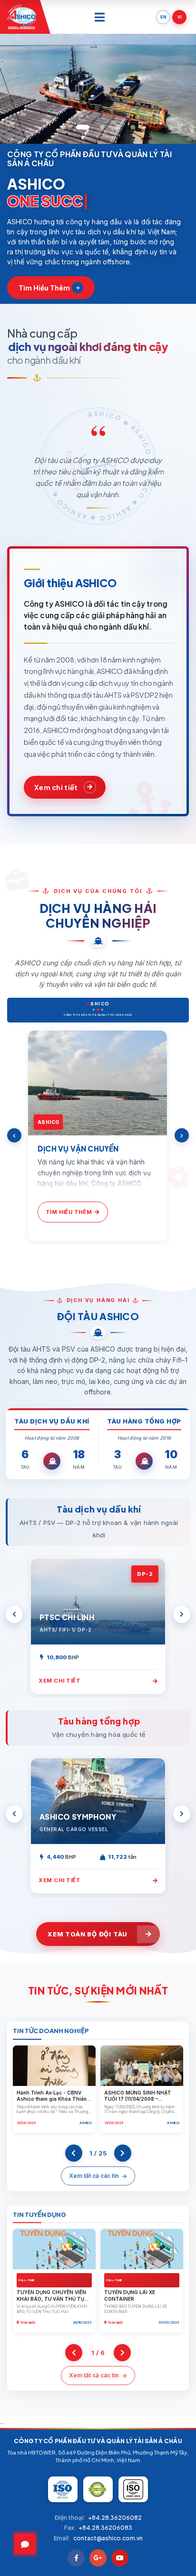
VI (180, 17)
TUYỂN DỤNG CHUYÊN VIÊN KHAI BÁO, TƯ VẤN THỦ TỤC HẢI (52, 2299)
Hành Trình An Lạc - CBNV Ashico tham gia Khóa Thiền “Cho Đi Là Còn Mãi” (52, 2099)
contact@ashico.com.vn (108, 2538)
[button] (63, 127)
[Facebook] (76, 2558)
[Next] (182, 1135)
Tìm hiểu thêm (44, 288)
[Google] (98, 2558)
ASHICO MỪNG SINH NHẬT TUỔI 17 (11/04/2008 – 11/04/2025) (138, 2099)
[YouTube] (120, 2558)
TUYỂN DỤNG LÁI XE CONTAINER (130, 2295)
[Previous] (14, 1135)
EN (163, 17)
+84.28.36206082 (115, 2518)
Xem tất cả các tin (94, 2176)
